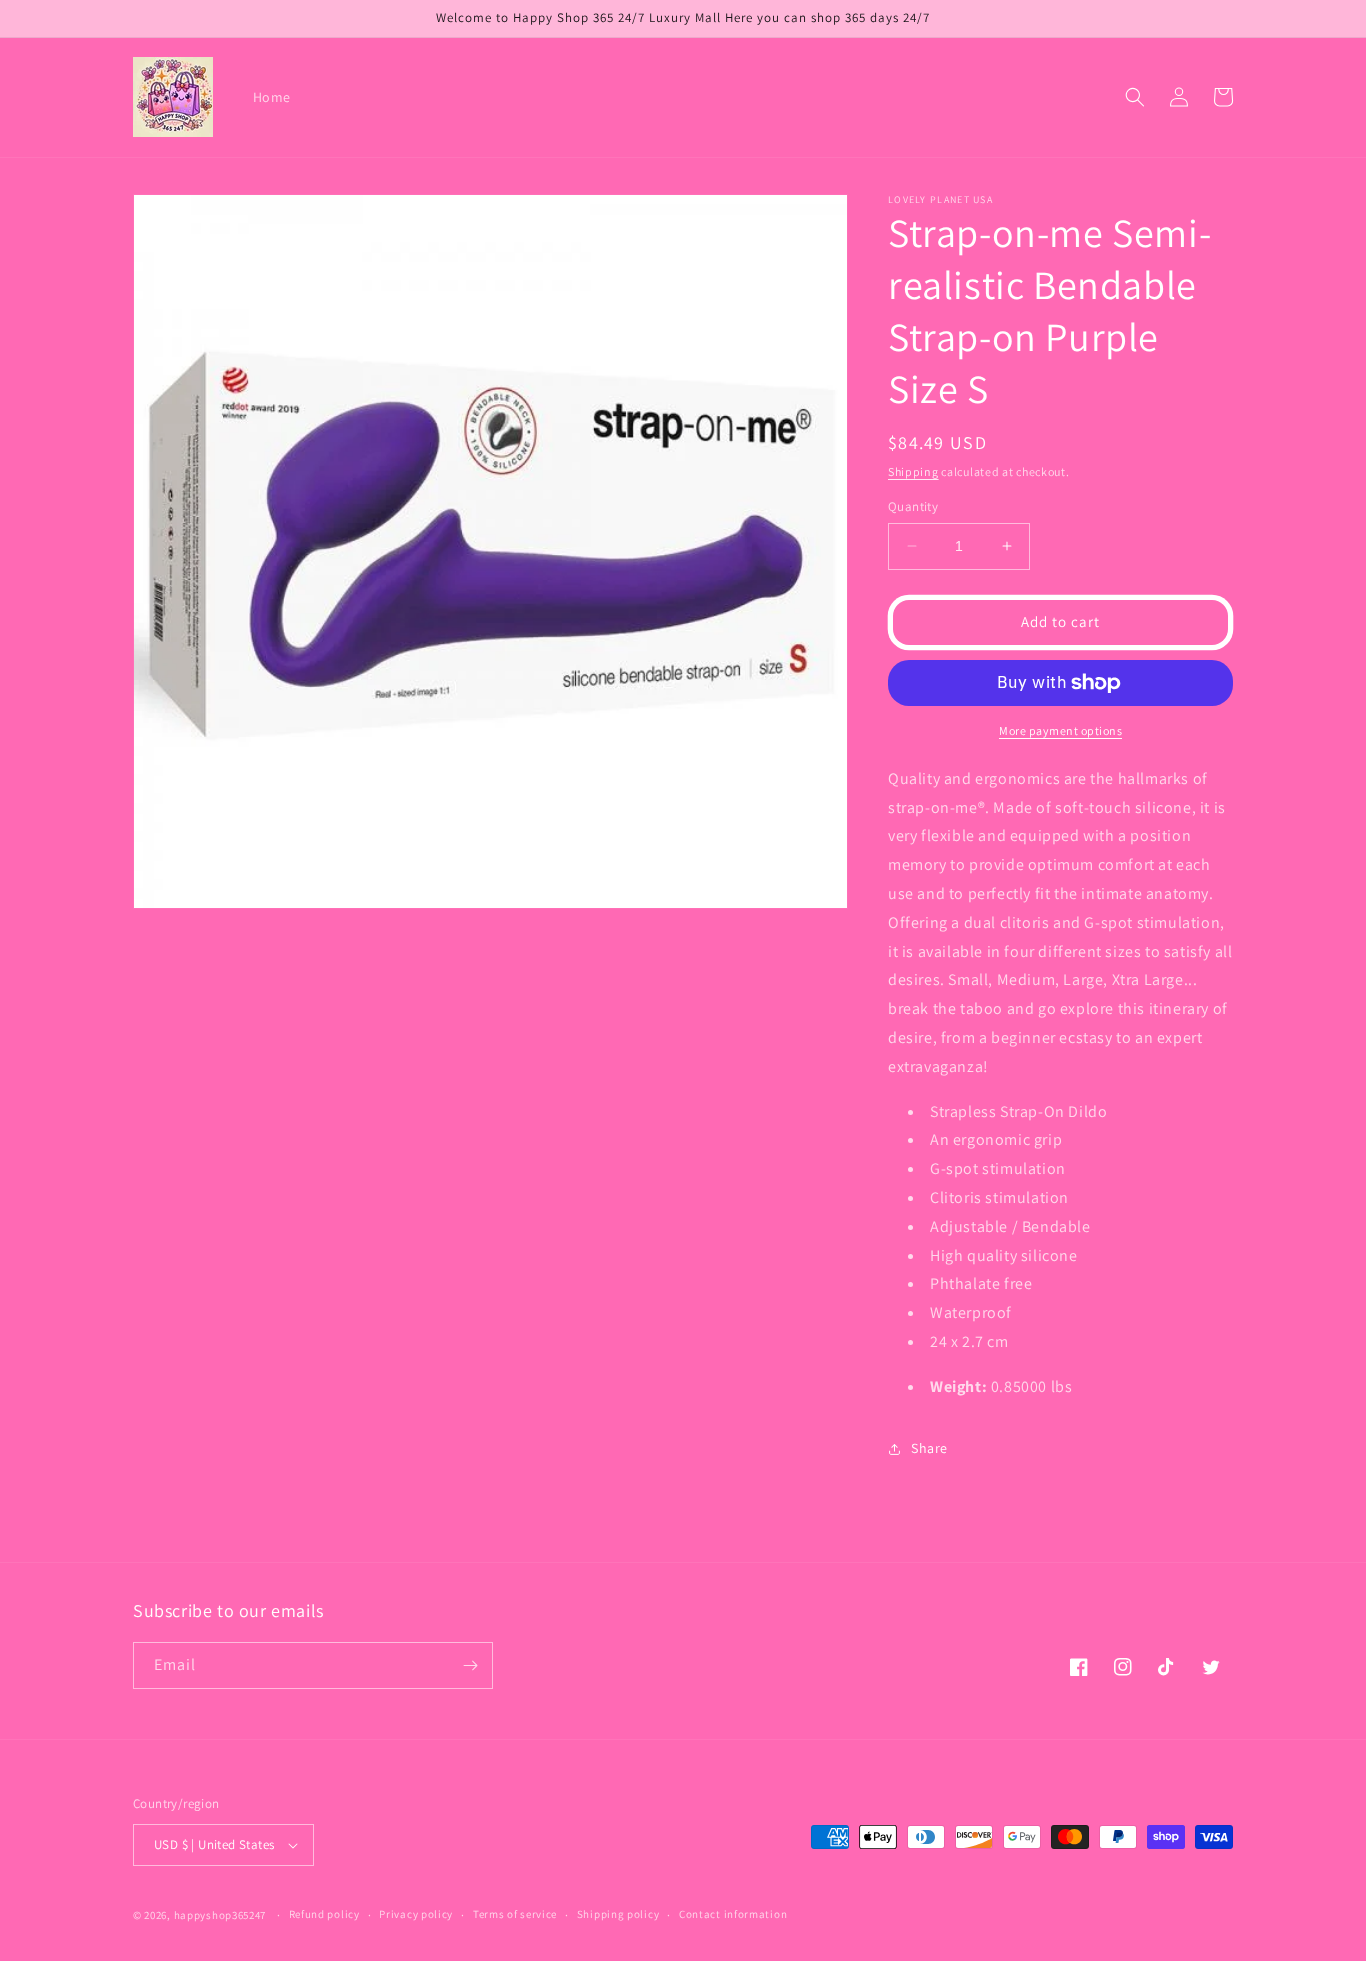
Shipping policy (618, 1914)
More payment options (1060, 730)
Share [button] (929, 1448)
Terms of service (515, 1914)
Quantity (913, 506)
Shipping (913, 471)
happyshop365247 (220, 1915)
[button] (1135, 97)
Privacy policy (416, 1914)
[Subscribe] (470, 1665)
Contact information (733, 1914)
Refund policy (324, 1914)
